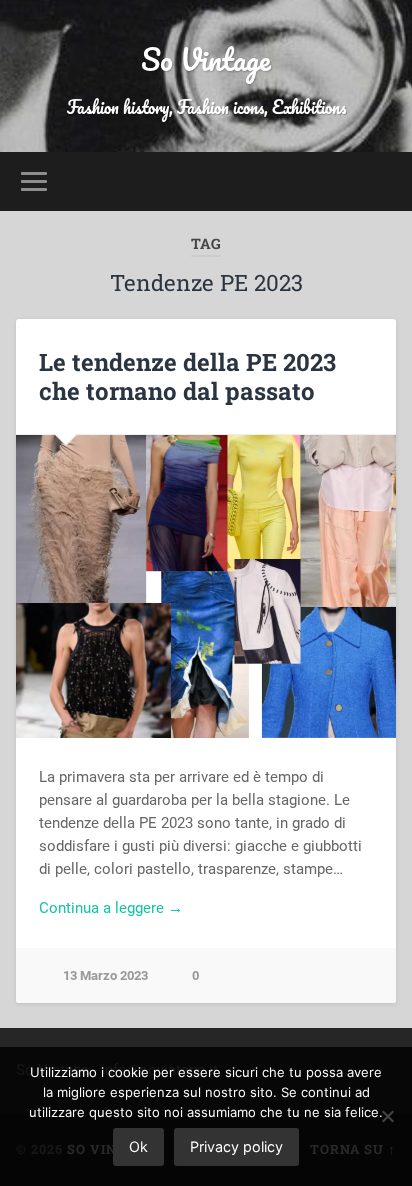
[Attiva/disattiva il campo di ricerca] (379, 181)
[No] (387, 1116)
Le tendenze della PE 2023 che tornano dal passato (187, 376)
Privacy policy (236, 1146)
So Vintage (206, 59)
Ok (138, 1146)
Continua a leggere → (111, 908)
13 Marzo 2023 (105, 975)
